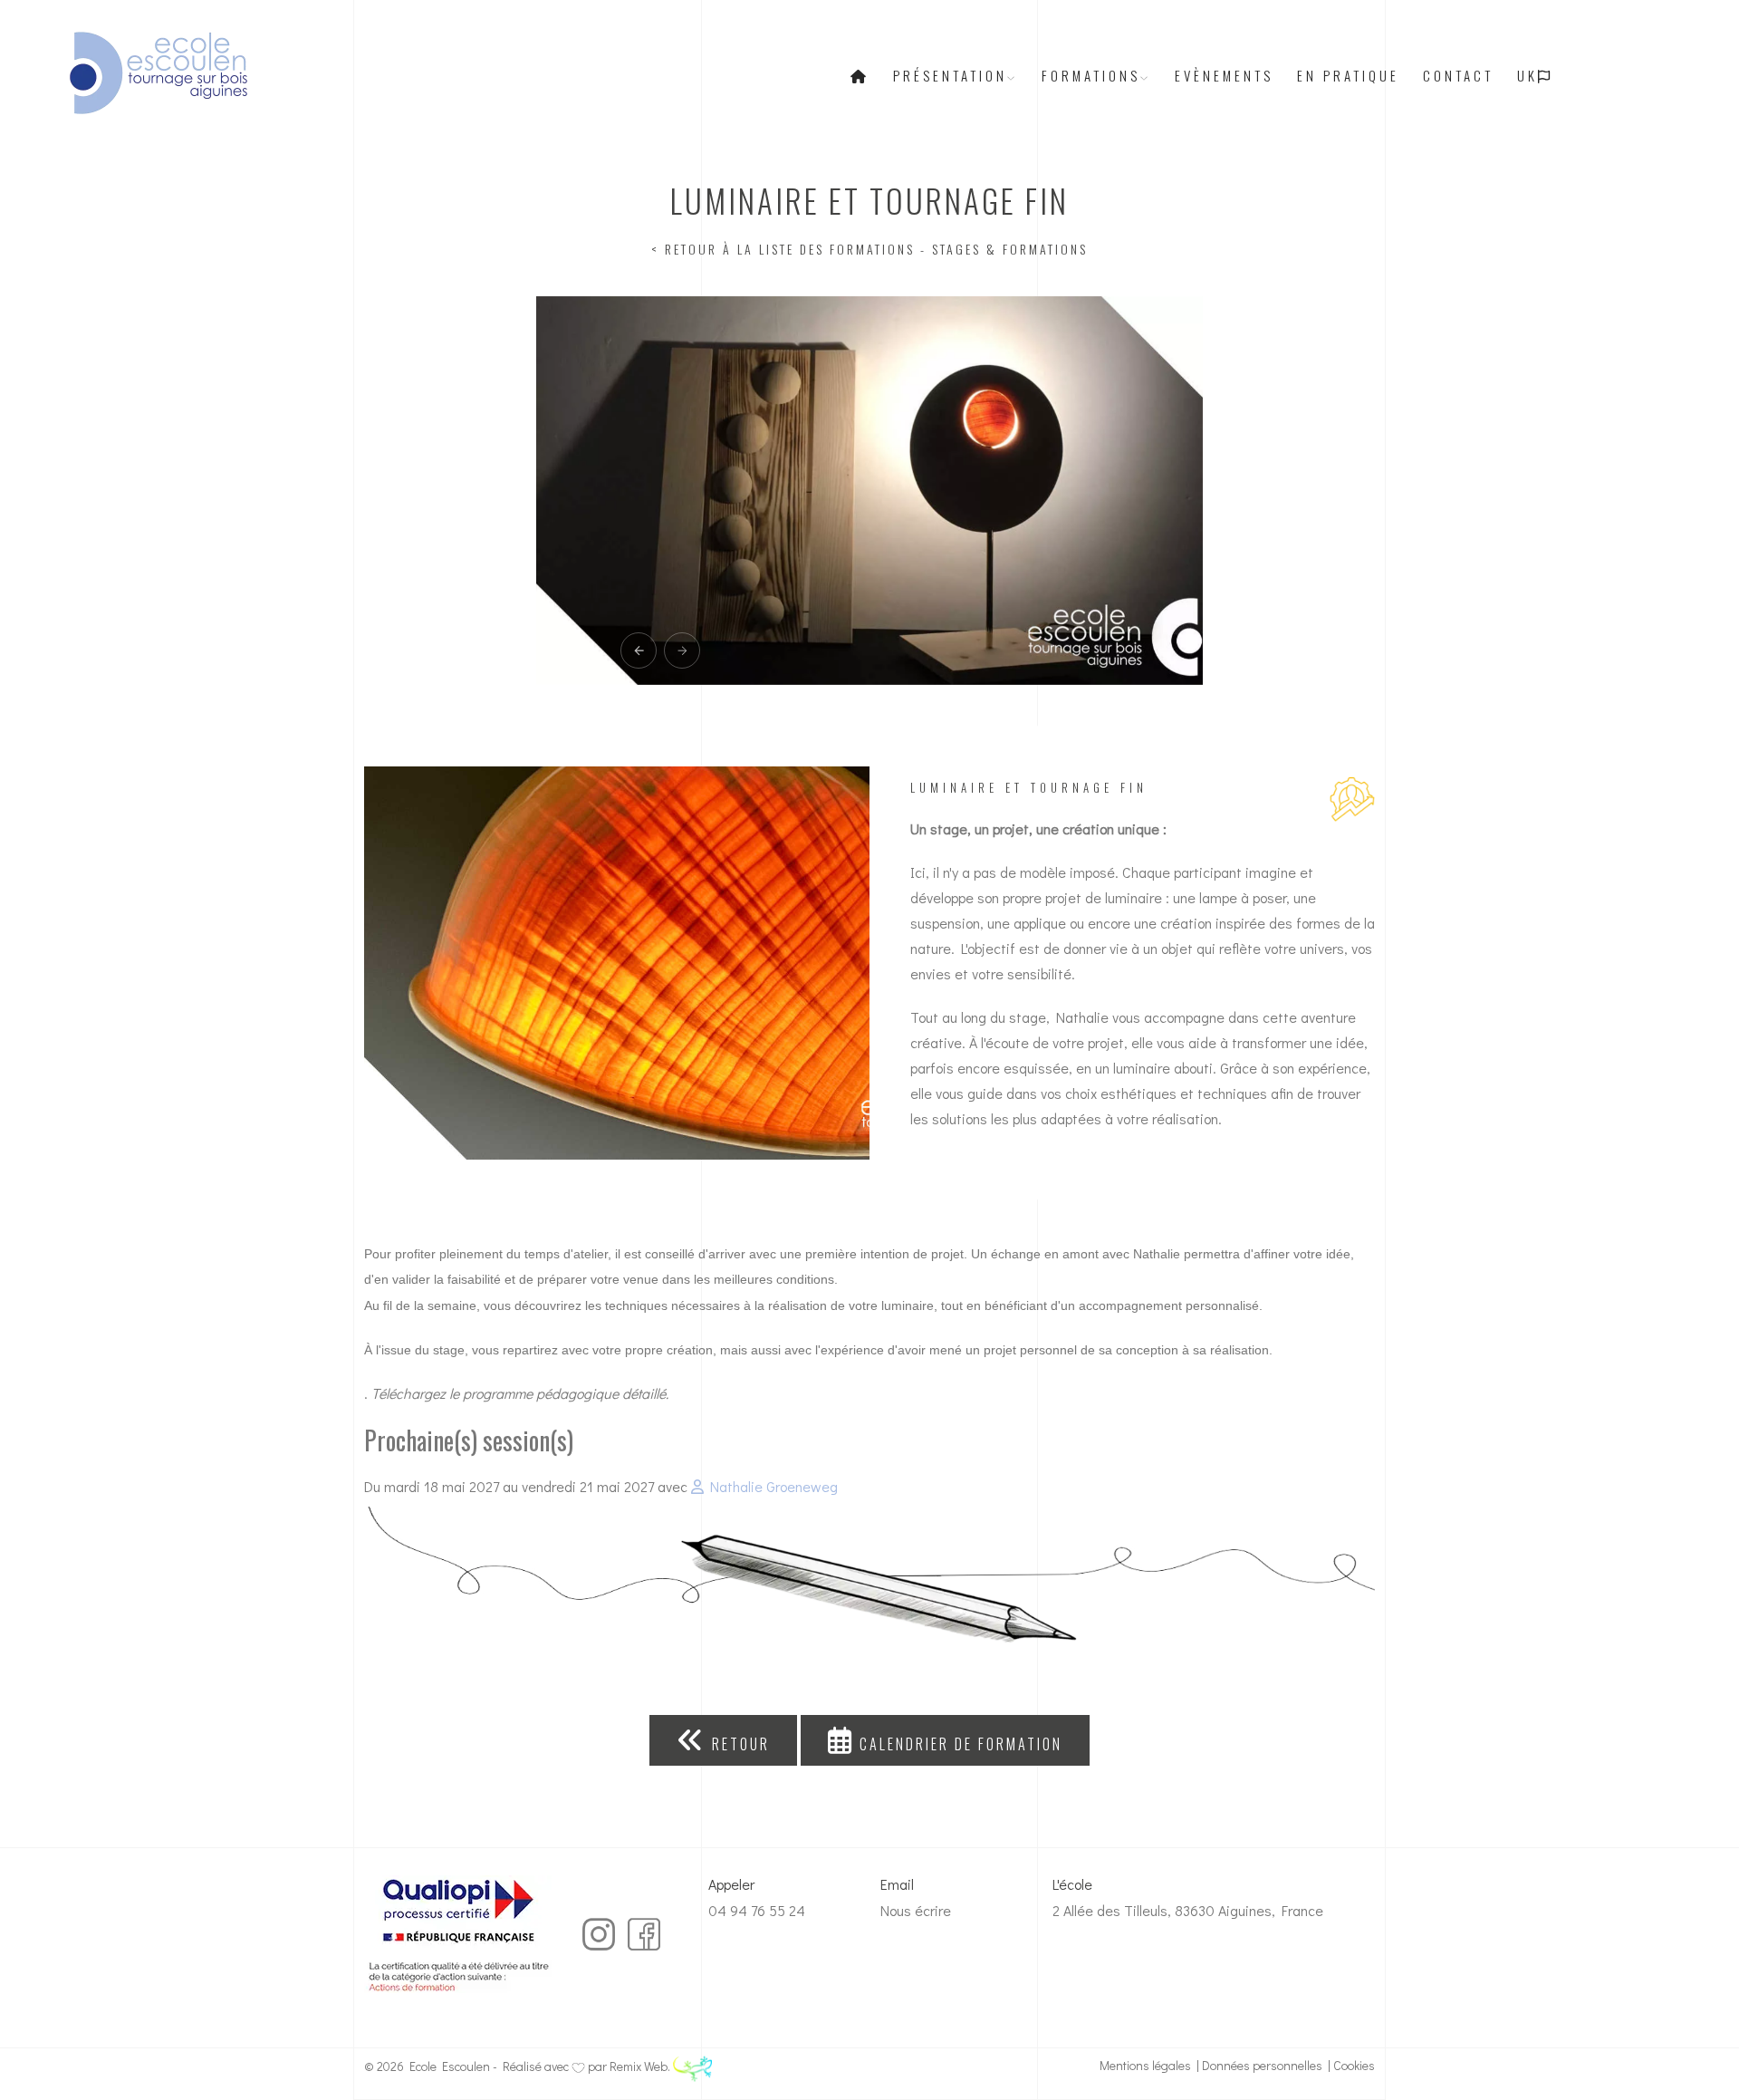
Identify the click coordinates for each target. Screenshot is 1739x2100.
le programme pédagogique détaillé (557, 1393)
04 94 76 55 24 (757, 1910)
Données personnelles (1262, 2065)
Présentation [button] (950, 75)
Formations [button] (1091, 75)
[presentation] (639, 650)
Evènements (1224, 75)
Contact (1458, 75)
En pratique (1348, 75)
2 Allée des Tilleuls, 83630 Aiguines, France (1188, 1910)
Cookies (1354, 2065)
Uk (1528, 75)
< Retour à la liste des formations (783, 249)
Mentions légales (1145, 2065)
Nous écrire (916, 1910)
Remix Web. (641, 2066)
